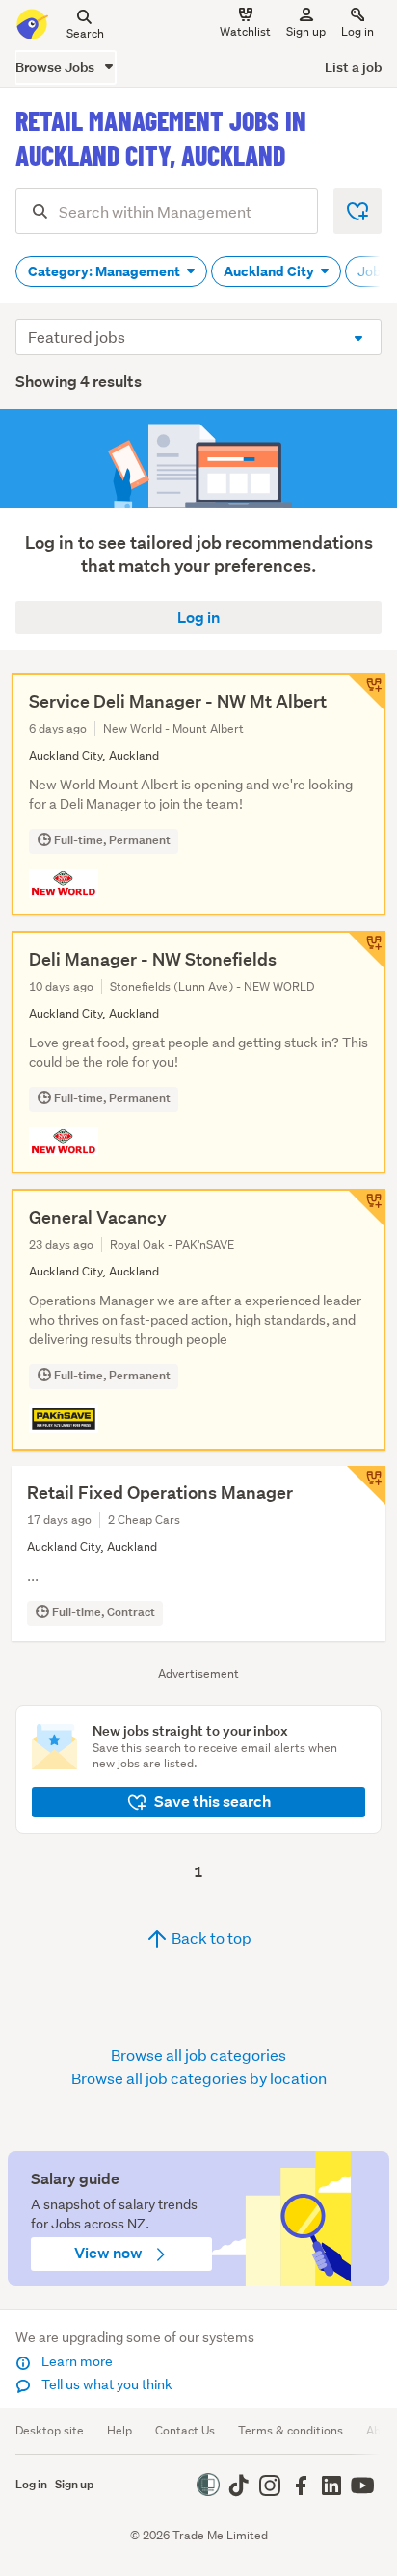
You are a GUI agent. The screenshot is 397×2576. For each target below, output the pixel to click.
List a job (353, 67)
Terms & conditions (291, 2430)
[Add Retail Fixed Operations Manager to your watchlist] (366, 1485)
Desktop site (50, 2430)
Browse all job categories (198, 2055)
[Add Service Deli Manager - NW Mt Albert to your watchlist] (366, 692)
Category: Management (106, 271)
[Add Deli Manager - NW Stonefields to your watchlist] (366, 950)
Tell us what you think (106, 2384)
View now (110, 2253)
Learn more (76, 2361)
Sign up (306, 31)
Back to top (210, 1937)
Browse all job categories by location (199, 2078)
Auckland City (270, 271)
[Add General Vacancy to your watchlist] (366, 1208)
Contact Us (185, 2430)
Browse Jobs (56, 67)
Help (119, 2430)
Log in (357, 31)
